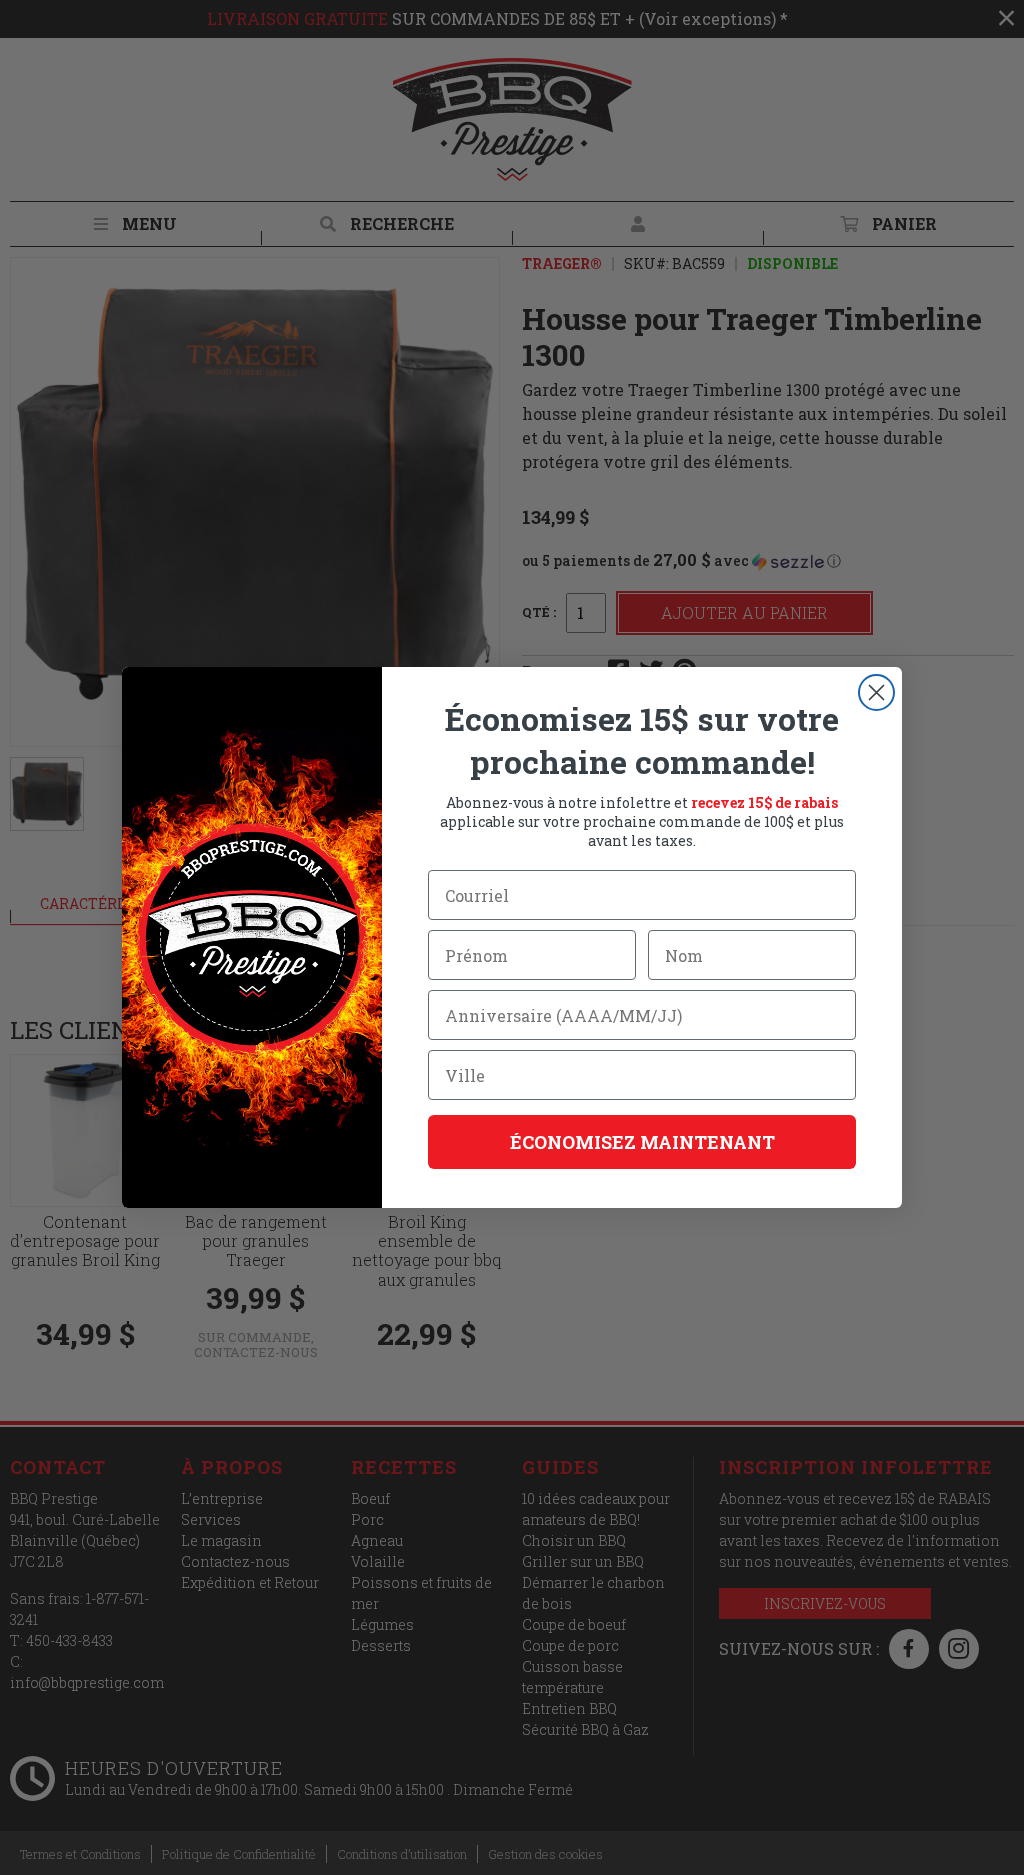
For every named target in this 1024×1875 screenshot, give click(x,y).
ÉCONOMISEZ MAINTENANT (642, 1142)
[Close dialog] (876, 692)
